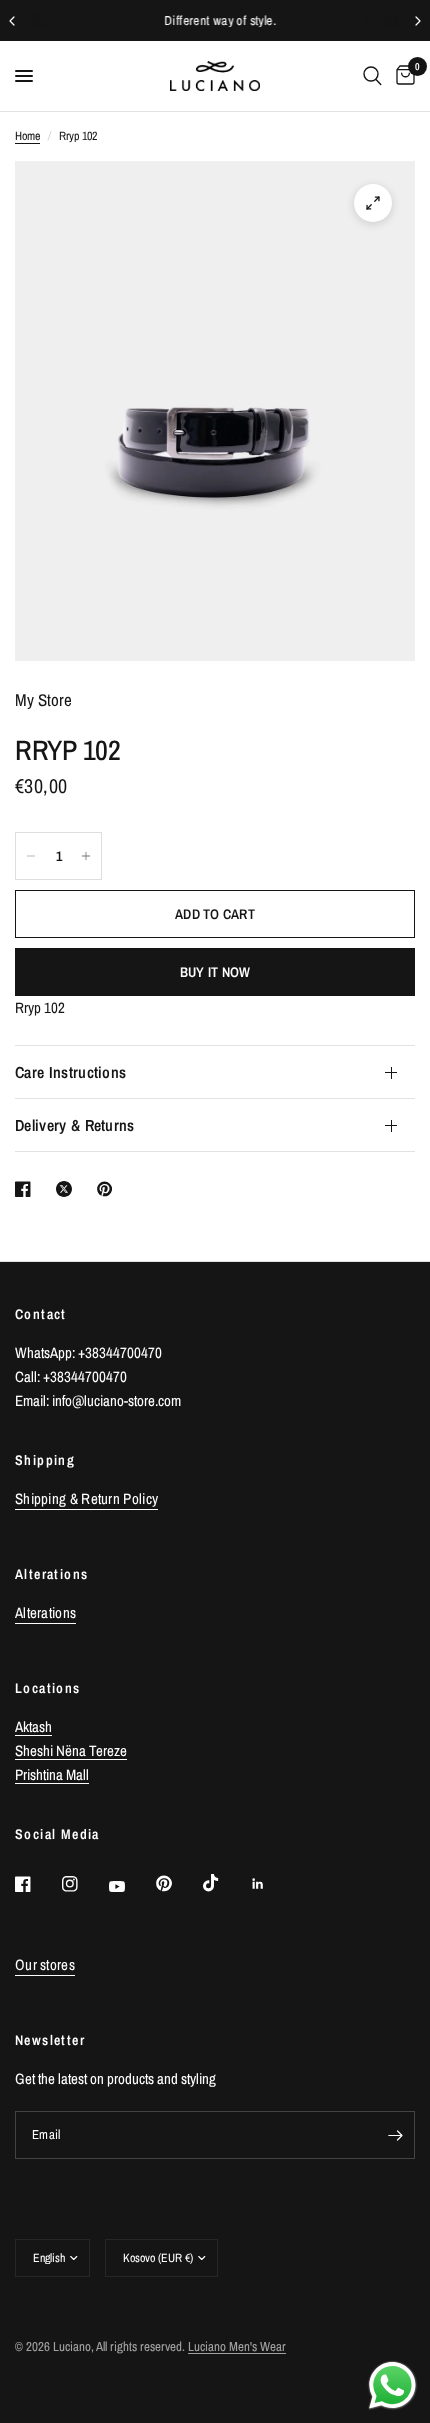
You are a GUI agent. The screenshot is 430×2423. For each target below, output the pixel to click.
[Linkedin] (272, 1884)
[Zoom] (373, 203)
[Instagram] (84, 1884)
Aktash (33, 1726)
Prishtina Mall (52, 1774)
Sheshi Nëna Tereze (71, 1750)
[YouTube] (131, 1886)
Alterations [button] (45, 1612)
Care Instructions (70, 1072)
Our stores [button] (45, 1964)
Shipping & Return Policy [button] (86, 1498)
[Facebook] (37, 1884)
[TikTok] (225, 1883)
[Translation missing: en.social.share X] (68, 1189)
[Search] (372, 76)
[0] (402, 76)
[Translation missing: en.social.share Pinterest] (109, 1189)
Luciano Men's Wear (237, 2346)
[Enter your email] (395, 2135)
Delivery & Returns (75, 1125)
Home (27, 136)
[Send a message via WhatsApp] (392, 2385)
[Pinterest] (178, 1883)
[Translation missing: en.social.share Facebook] (27, 1189)
